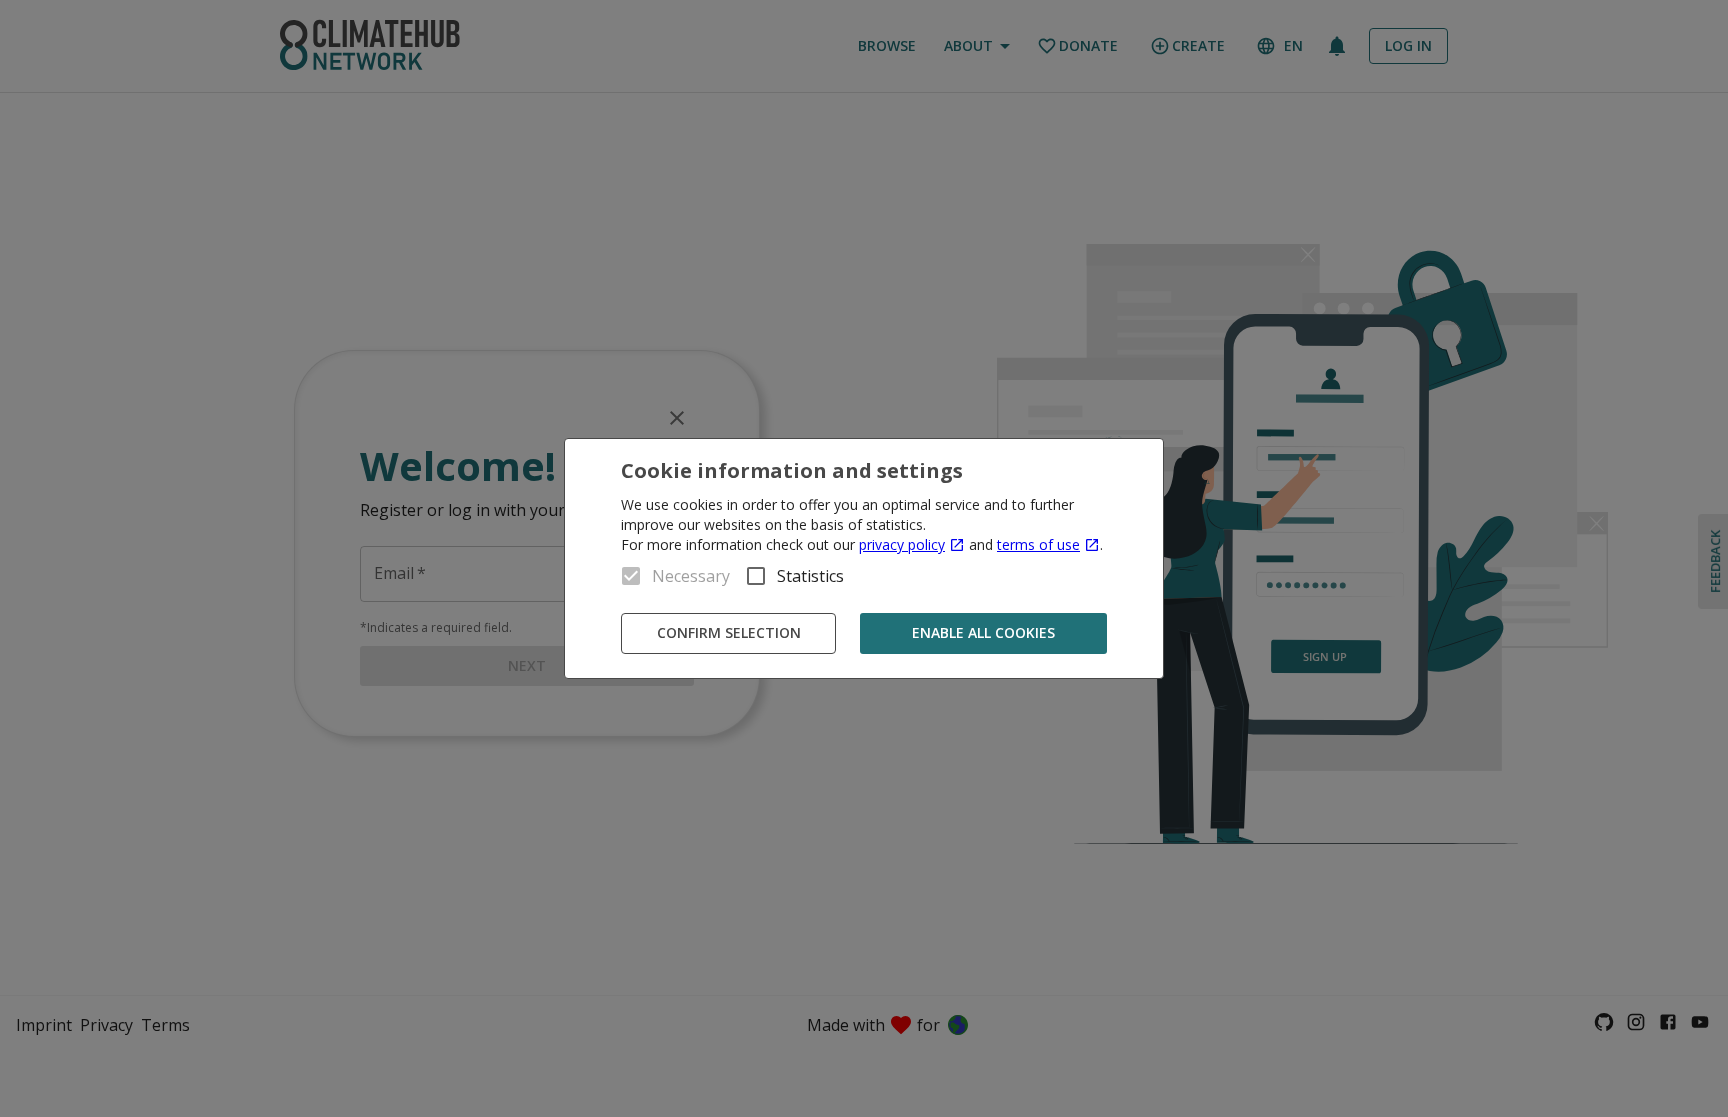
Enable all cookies (983, 632)
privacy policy (902, 544)
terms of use (1038, 544)
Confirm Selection (729, 632)
